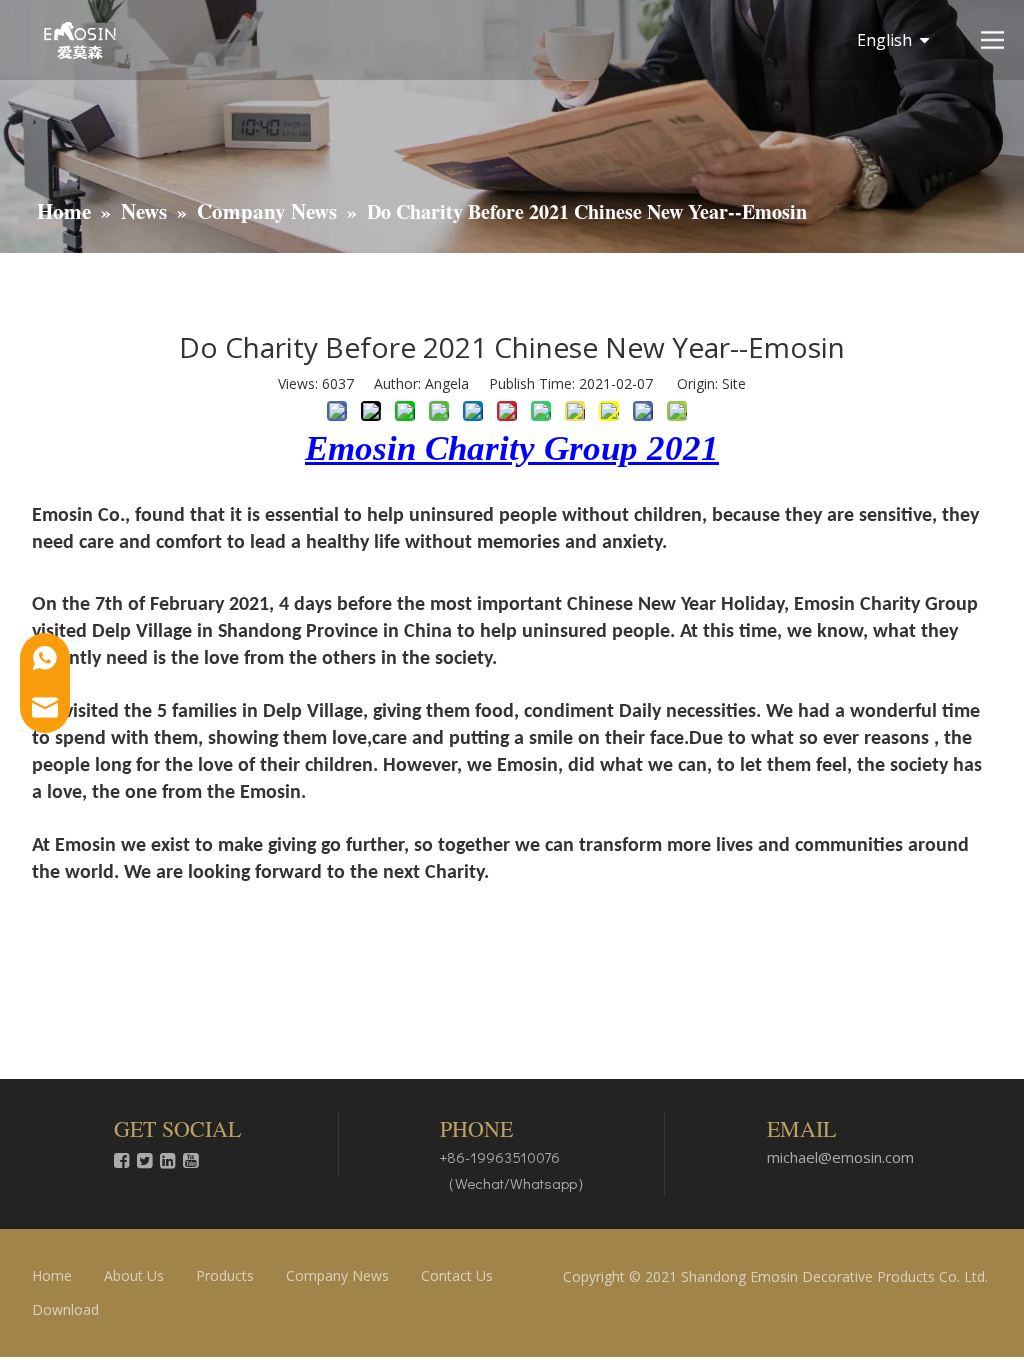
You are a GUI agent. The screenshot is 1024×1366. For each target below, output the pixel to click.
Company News (337, 1275)
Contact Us (457, 1275)
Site (734, 383)
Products (225, 1275)
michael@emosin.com (840, 1157)
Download (65, 1309)
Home (52, 1275)
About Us (134, 1275)
